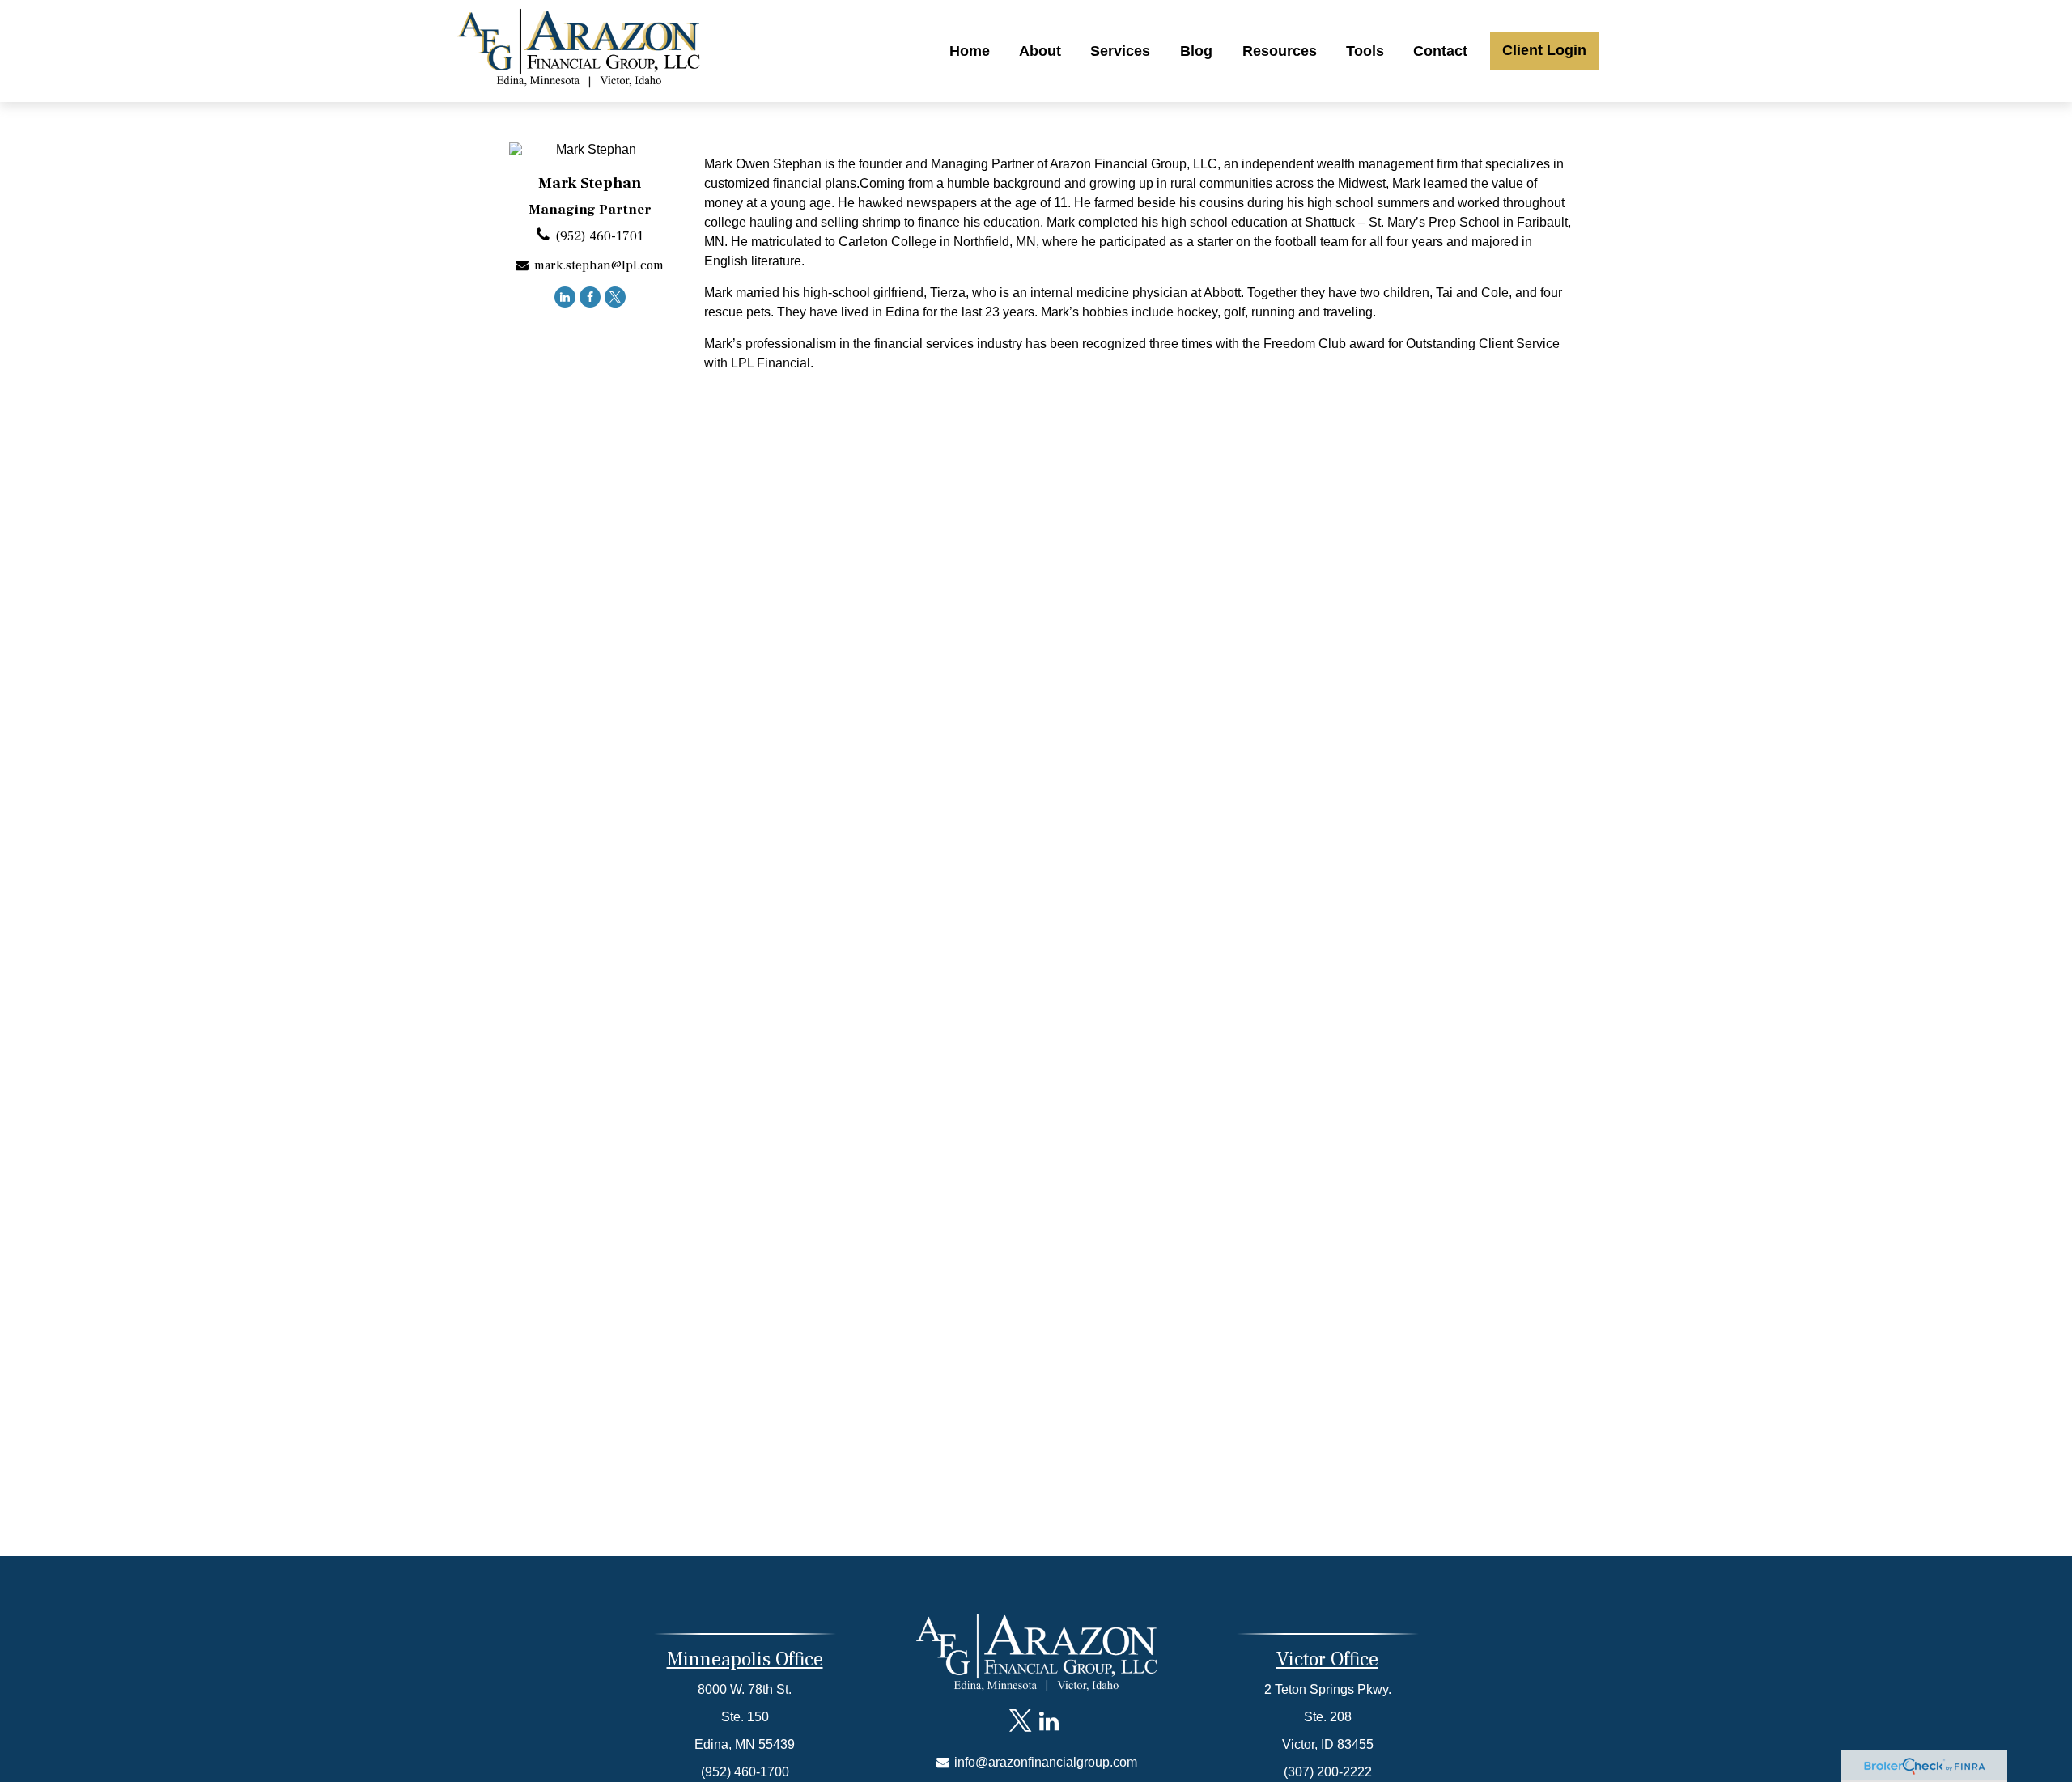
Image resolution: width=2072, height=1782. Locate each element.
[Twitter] (615, 297)
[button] (970, 51)
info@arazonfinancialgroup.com (1044, 1762)
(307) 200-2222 (1328, 1772)
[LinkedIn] (565, 297)
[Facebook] (590, 297)
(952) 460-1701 (599, 236)
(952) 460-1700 (745, 1772)
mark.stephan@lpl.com (599, 265)
